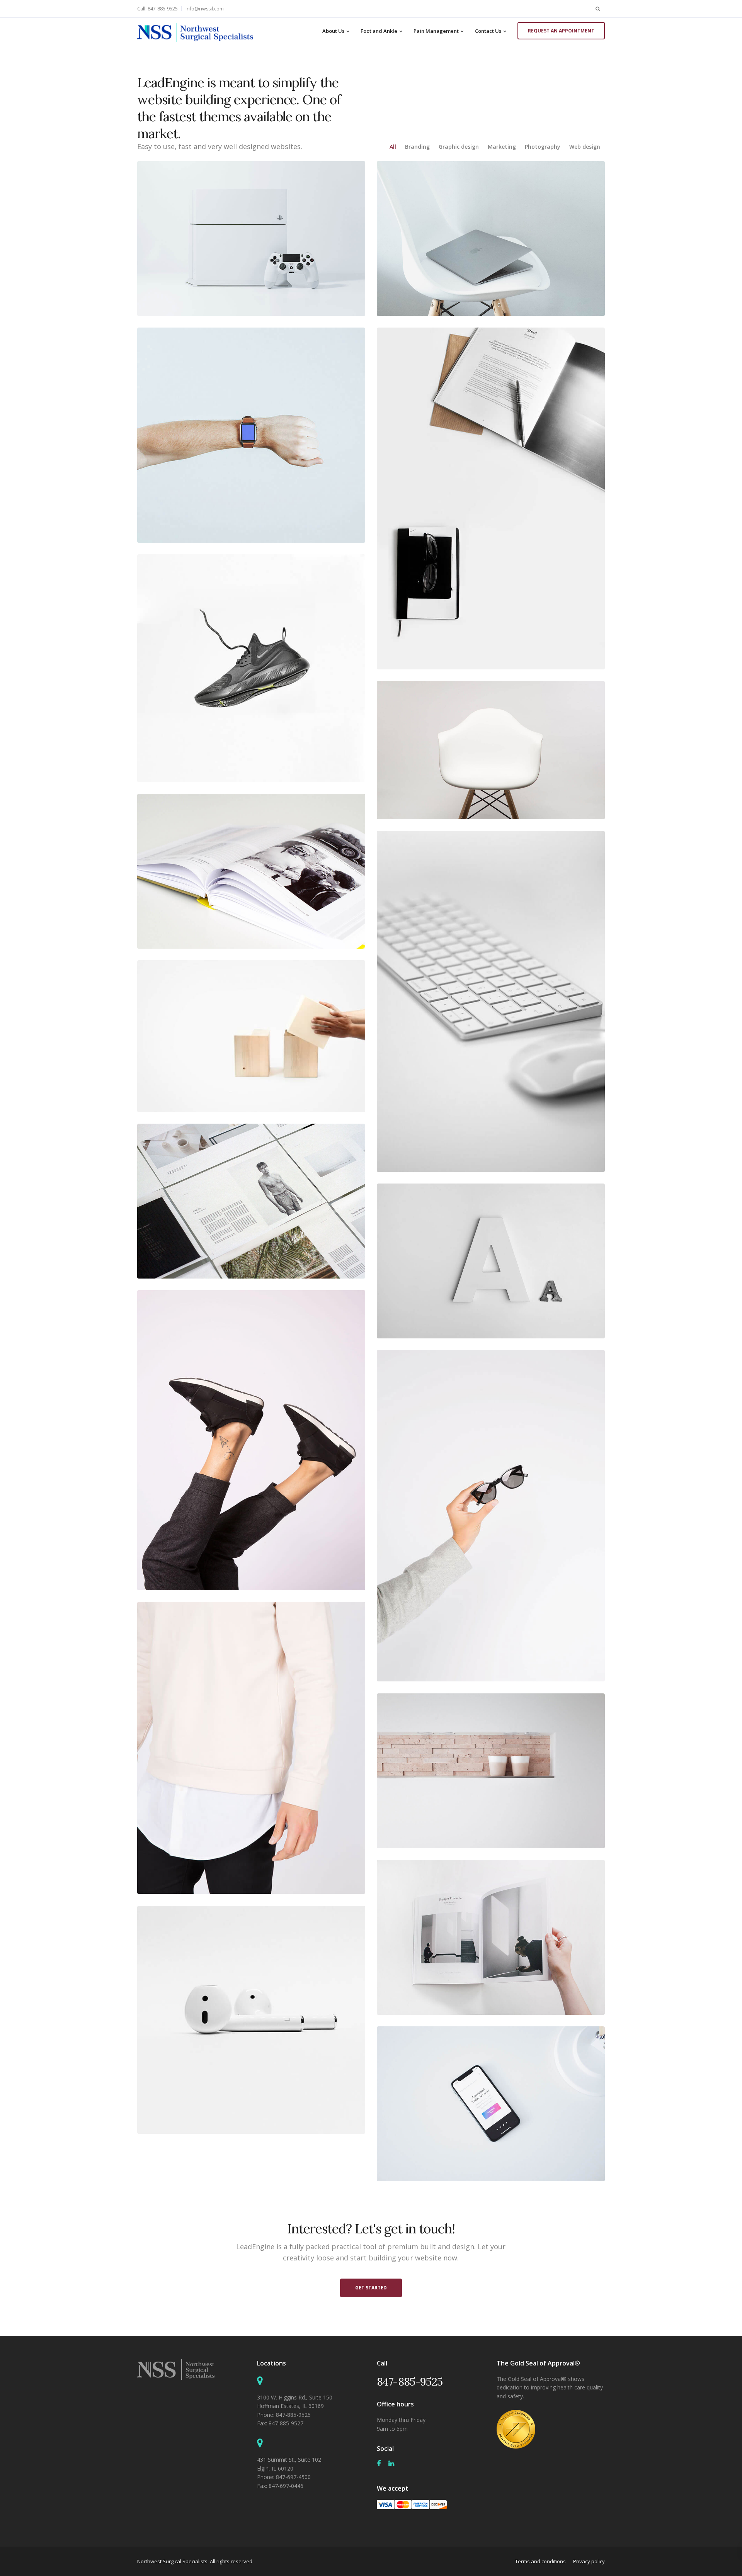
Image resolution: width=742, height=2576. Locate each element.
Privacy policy (589, 2561)
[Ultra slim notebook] (491, 239)
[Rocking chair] (491, 750)
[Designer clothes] (251, 1748)
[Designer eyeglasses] (491, 1516)
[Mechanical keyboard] (491, 1001)
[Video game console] (251, 239)
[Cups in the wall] (491, 1771)
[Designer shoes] (251, 1440)
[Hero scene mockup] (251, 1201)
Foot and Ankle (379, 31)
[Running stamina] (251, 668)
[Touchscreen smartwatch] (251, 435)
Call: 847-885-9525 (157, 9)
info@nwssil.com (205, 9)
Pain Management (436, 31)
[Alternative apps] (491, 2104)
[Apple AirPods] (251, 2020)
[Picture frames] (251, 871)
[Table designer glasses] (491, 498)
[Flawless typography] (491, 1261)
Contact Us (488, 31)
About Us (333, 31)
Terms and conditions (540, 2561)
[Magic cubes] (251, 1036)
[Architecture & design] (491, 1937)
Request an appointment (561, 31)
